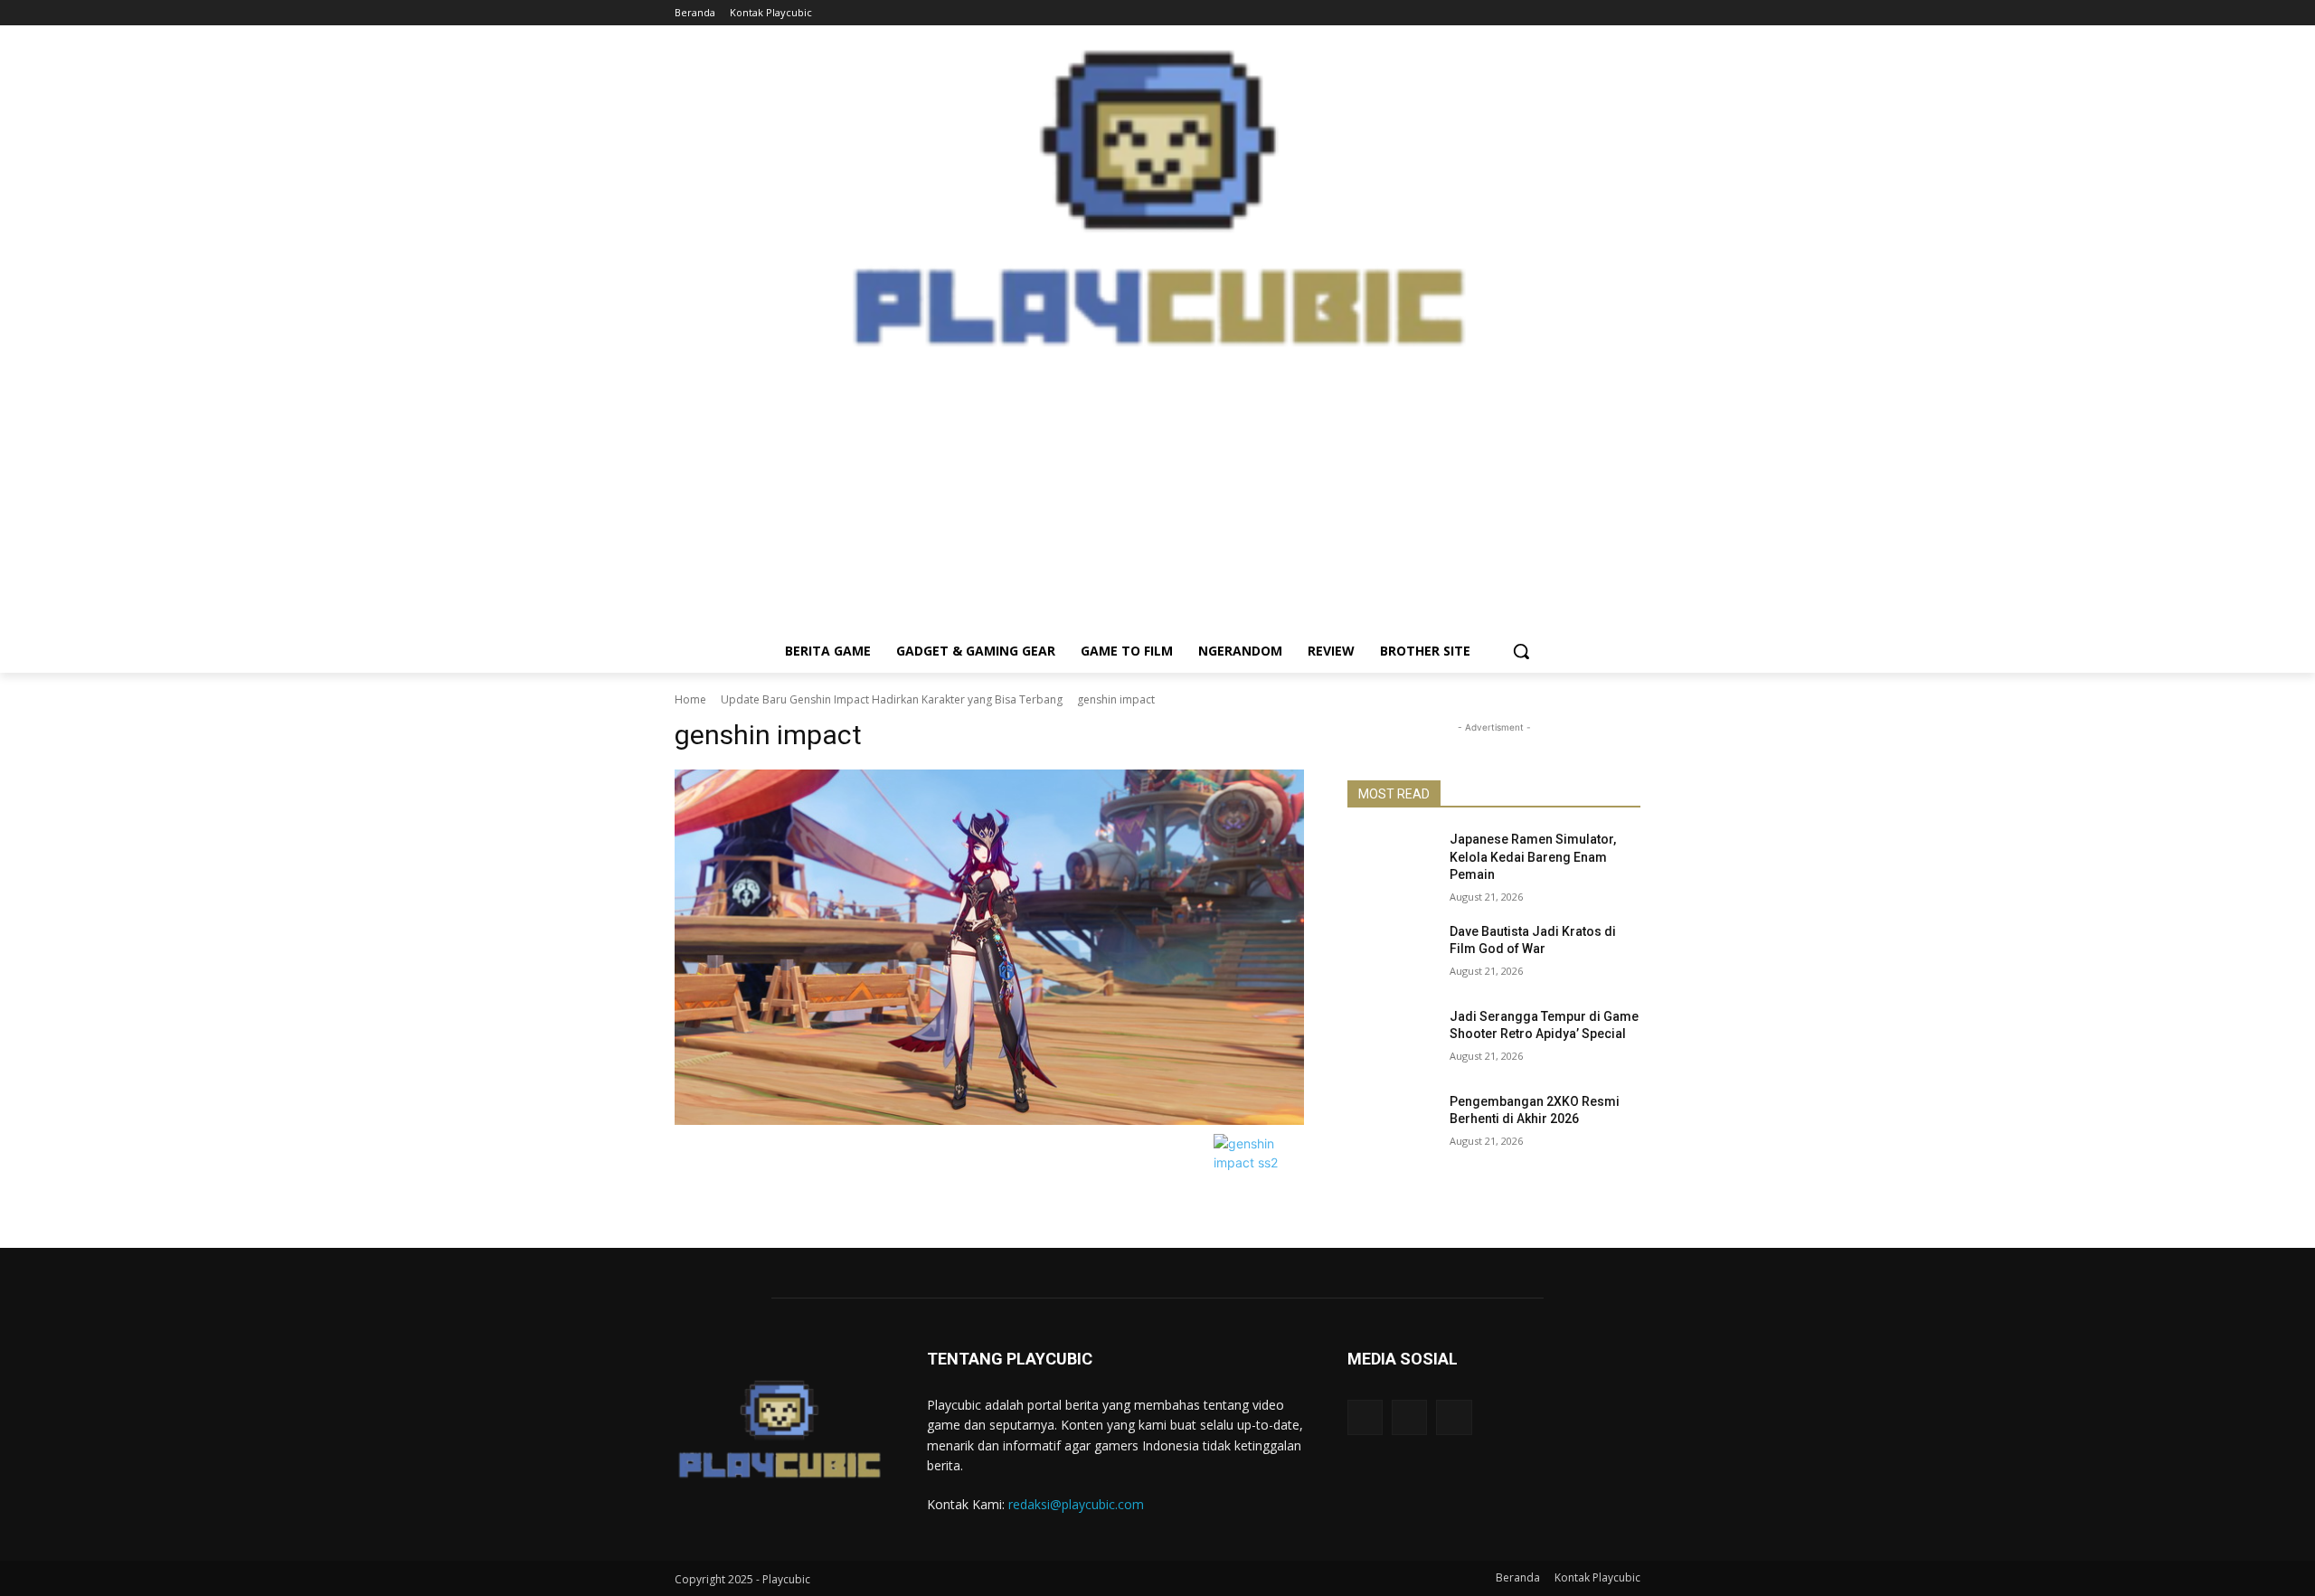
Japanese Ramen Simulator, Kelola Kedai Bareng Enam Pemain (1533, 857)
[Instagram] (1605, 13)
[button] (1521, 651)
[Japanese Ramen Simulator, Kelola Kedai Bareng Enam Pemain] (1391, 862)
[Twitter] (1630, 13)
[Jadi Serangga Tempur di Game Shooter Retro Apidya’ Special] (1391, 1039)
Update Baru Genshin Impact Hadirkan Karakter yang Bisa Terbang (892, 699)
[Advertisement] (1157, 503)
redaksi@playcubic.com (1076, 1504)
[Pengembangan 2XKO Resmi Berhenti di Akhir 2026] (1391, 1124)
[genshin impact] (989, 947)
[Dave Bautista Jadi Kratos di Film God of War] (1391, 954)
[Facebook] (1580, 13)
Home (690, 699)
